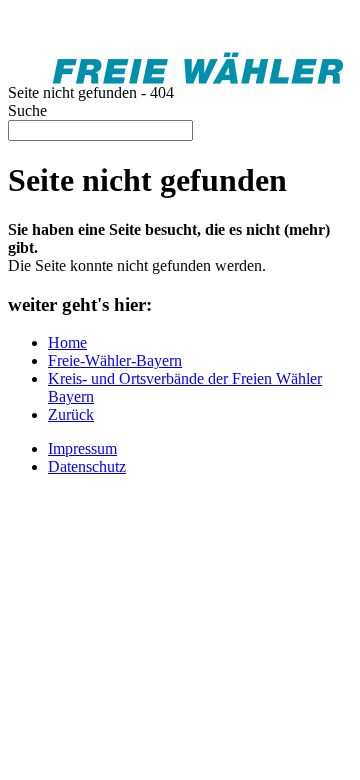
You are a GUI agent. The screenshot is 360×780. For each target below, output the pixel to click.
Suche (27, 110)
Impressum (82, 448)
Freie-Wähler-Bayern (115, 360)
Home (67, 342)
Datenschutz (87, 466)
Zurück (71, 414)
